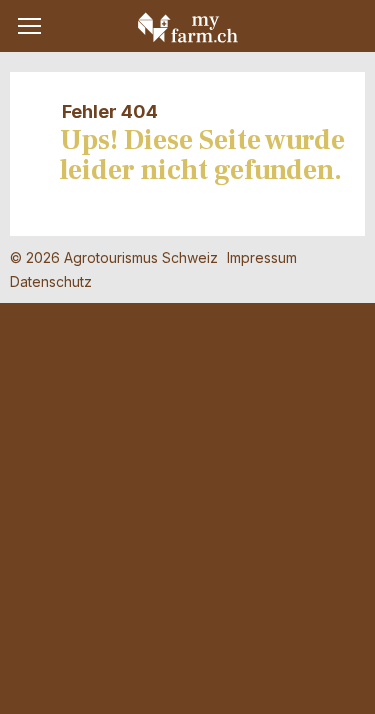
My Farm (188, 27)
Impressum (262, 257)
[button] (29, 26)
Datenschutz (51, 281)
